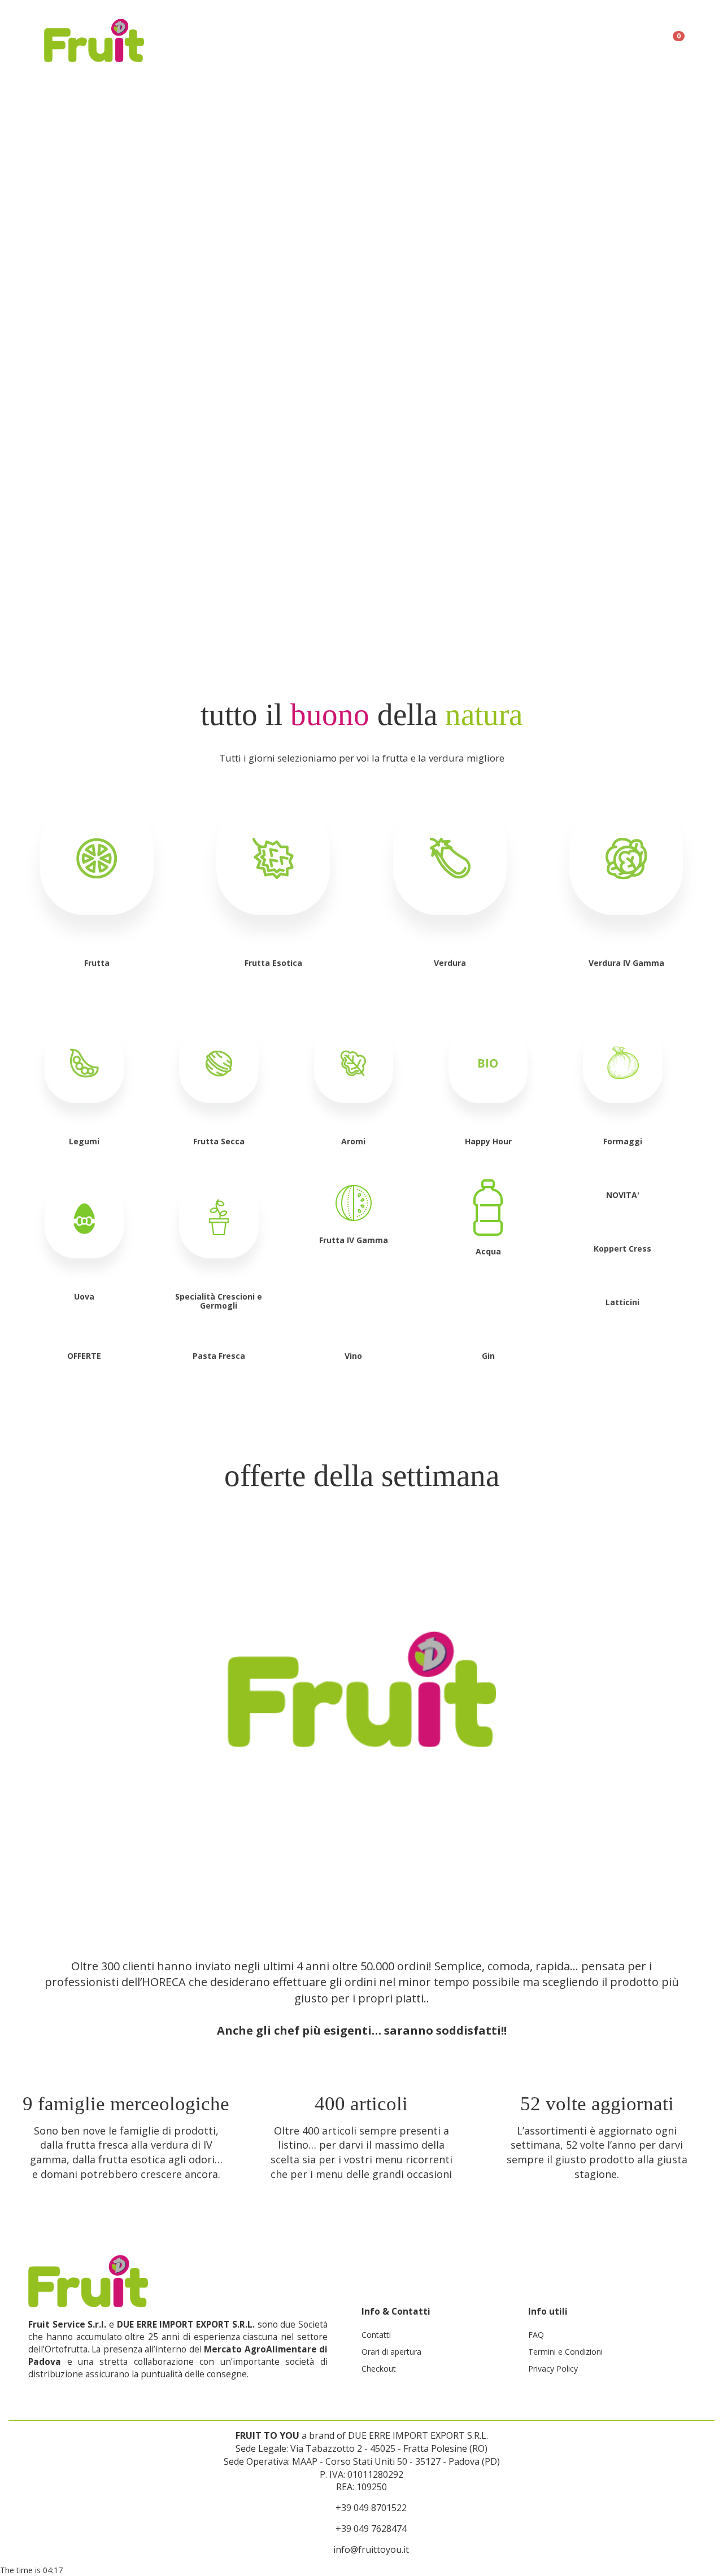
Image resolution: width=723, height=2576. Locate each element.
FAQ (633, 34)
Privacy (486, 34)
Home (332, 34)
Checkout (379, 2369)
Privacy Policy (553, 2369)
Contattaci (386, 34)
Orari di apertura (391, 2352)
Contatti (376, 2335)
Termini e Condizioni (563, 34)
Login (441, 34)
